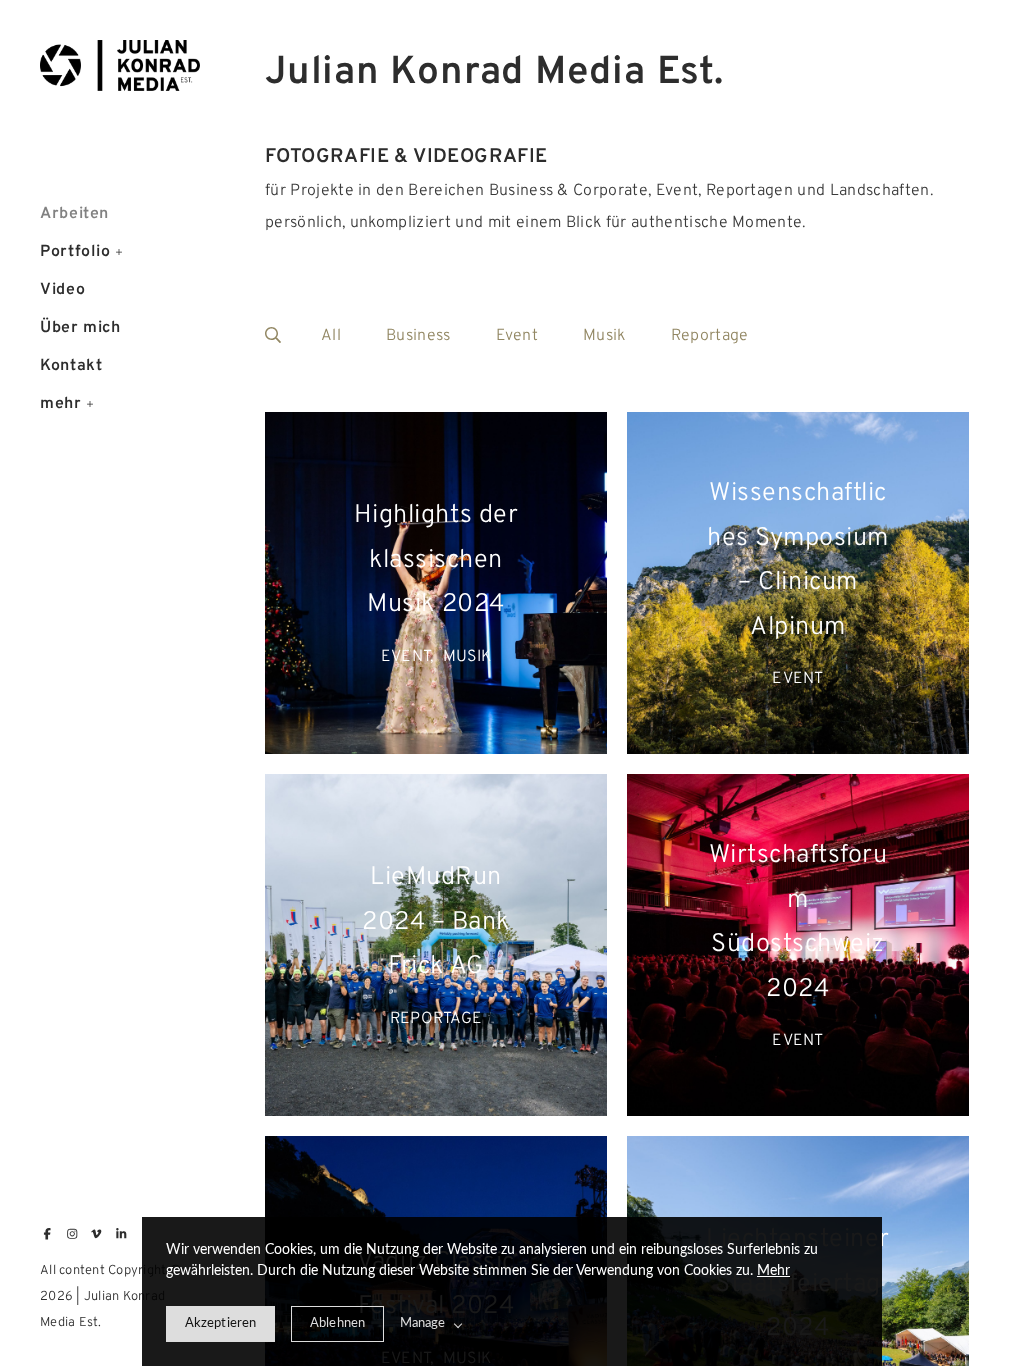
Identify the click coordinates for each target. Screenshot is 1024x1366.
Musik (604, 336)
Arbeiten (74, 214)
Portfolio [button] (75, 252)
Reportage (710, 336)
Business (418, 336)
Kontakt (71, 366)
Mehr (773, 1271)
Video (62, 290)
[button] (119, 250)
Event (517, 336)
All (331, 336)
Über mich (80, 328)
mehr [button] (61, 404)
